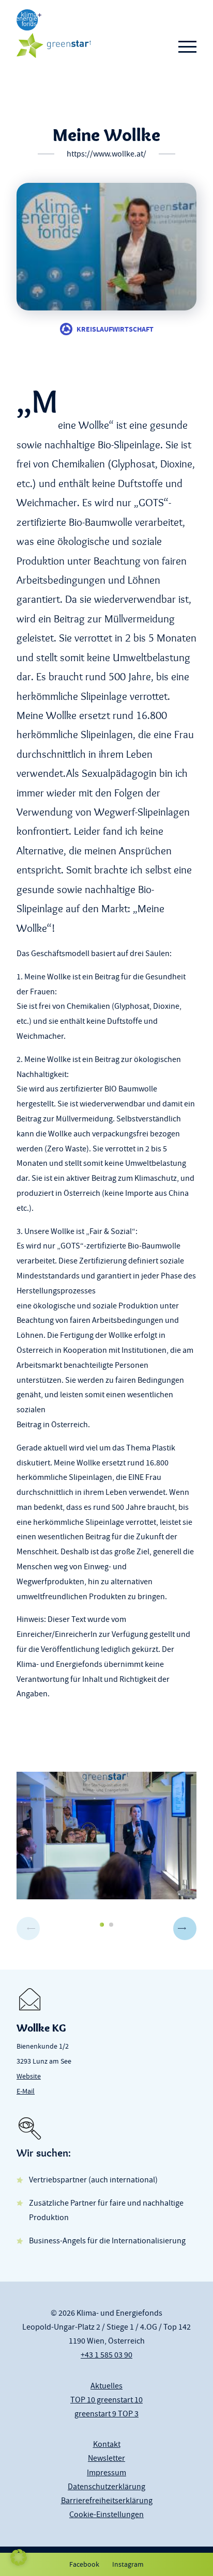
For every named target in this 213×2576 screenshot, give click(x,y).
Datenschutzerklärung (106, 2487)
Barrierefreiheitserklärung (107, 2501)
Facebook (84, 2564)
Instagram (128, 2564)
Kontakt (107, 2444)
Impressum (106, 2473)
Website (29, 2076)
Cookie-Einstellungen (106, 2515)
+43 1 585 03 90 (106, 2355)
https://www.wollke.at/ (106, 154)
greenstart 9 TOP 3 (106, 2414)
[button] (185, 1929)
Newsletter (106, 2458)
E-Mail (26, 2091)
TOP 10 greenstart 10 (106, 2400)
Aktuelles (106, 2386)
